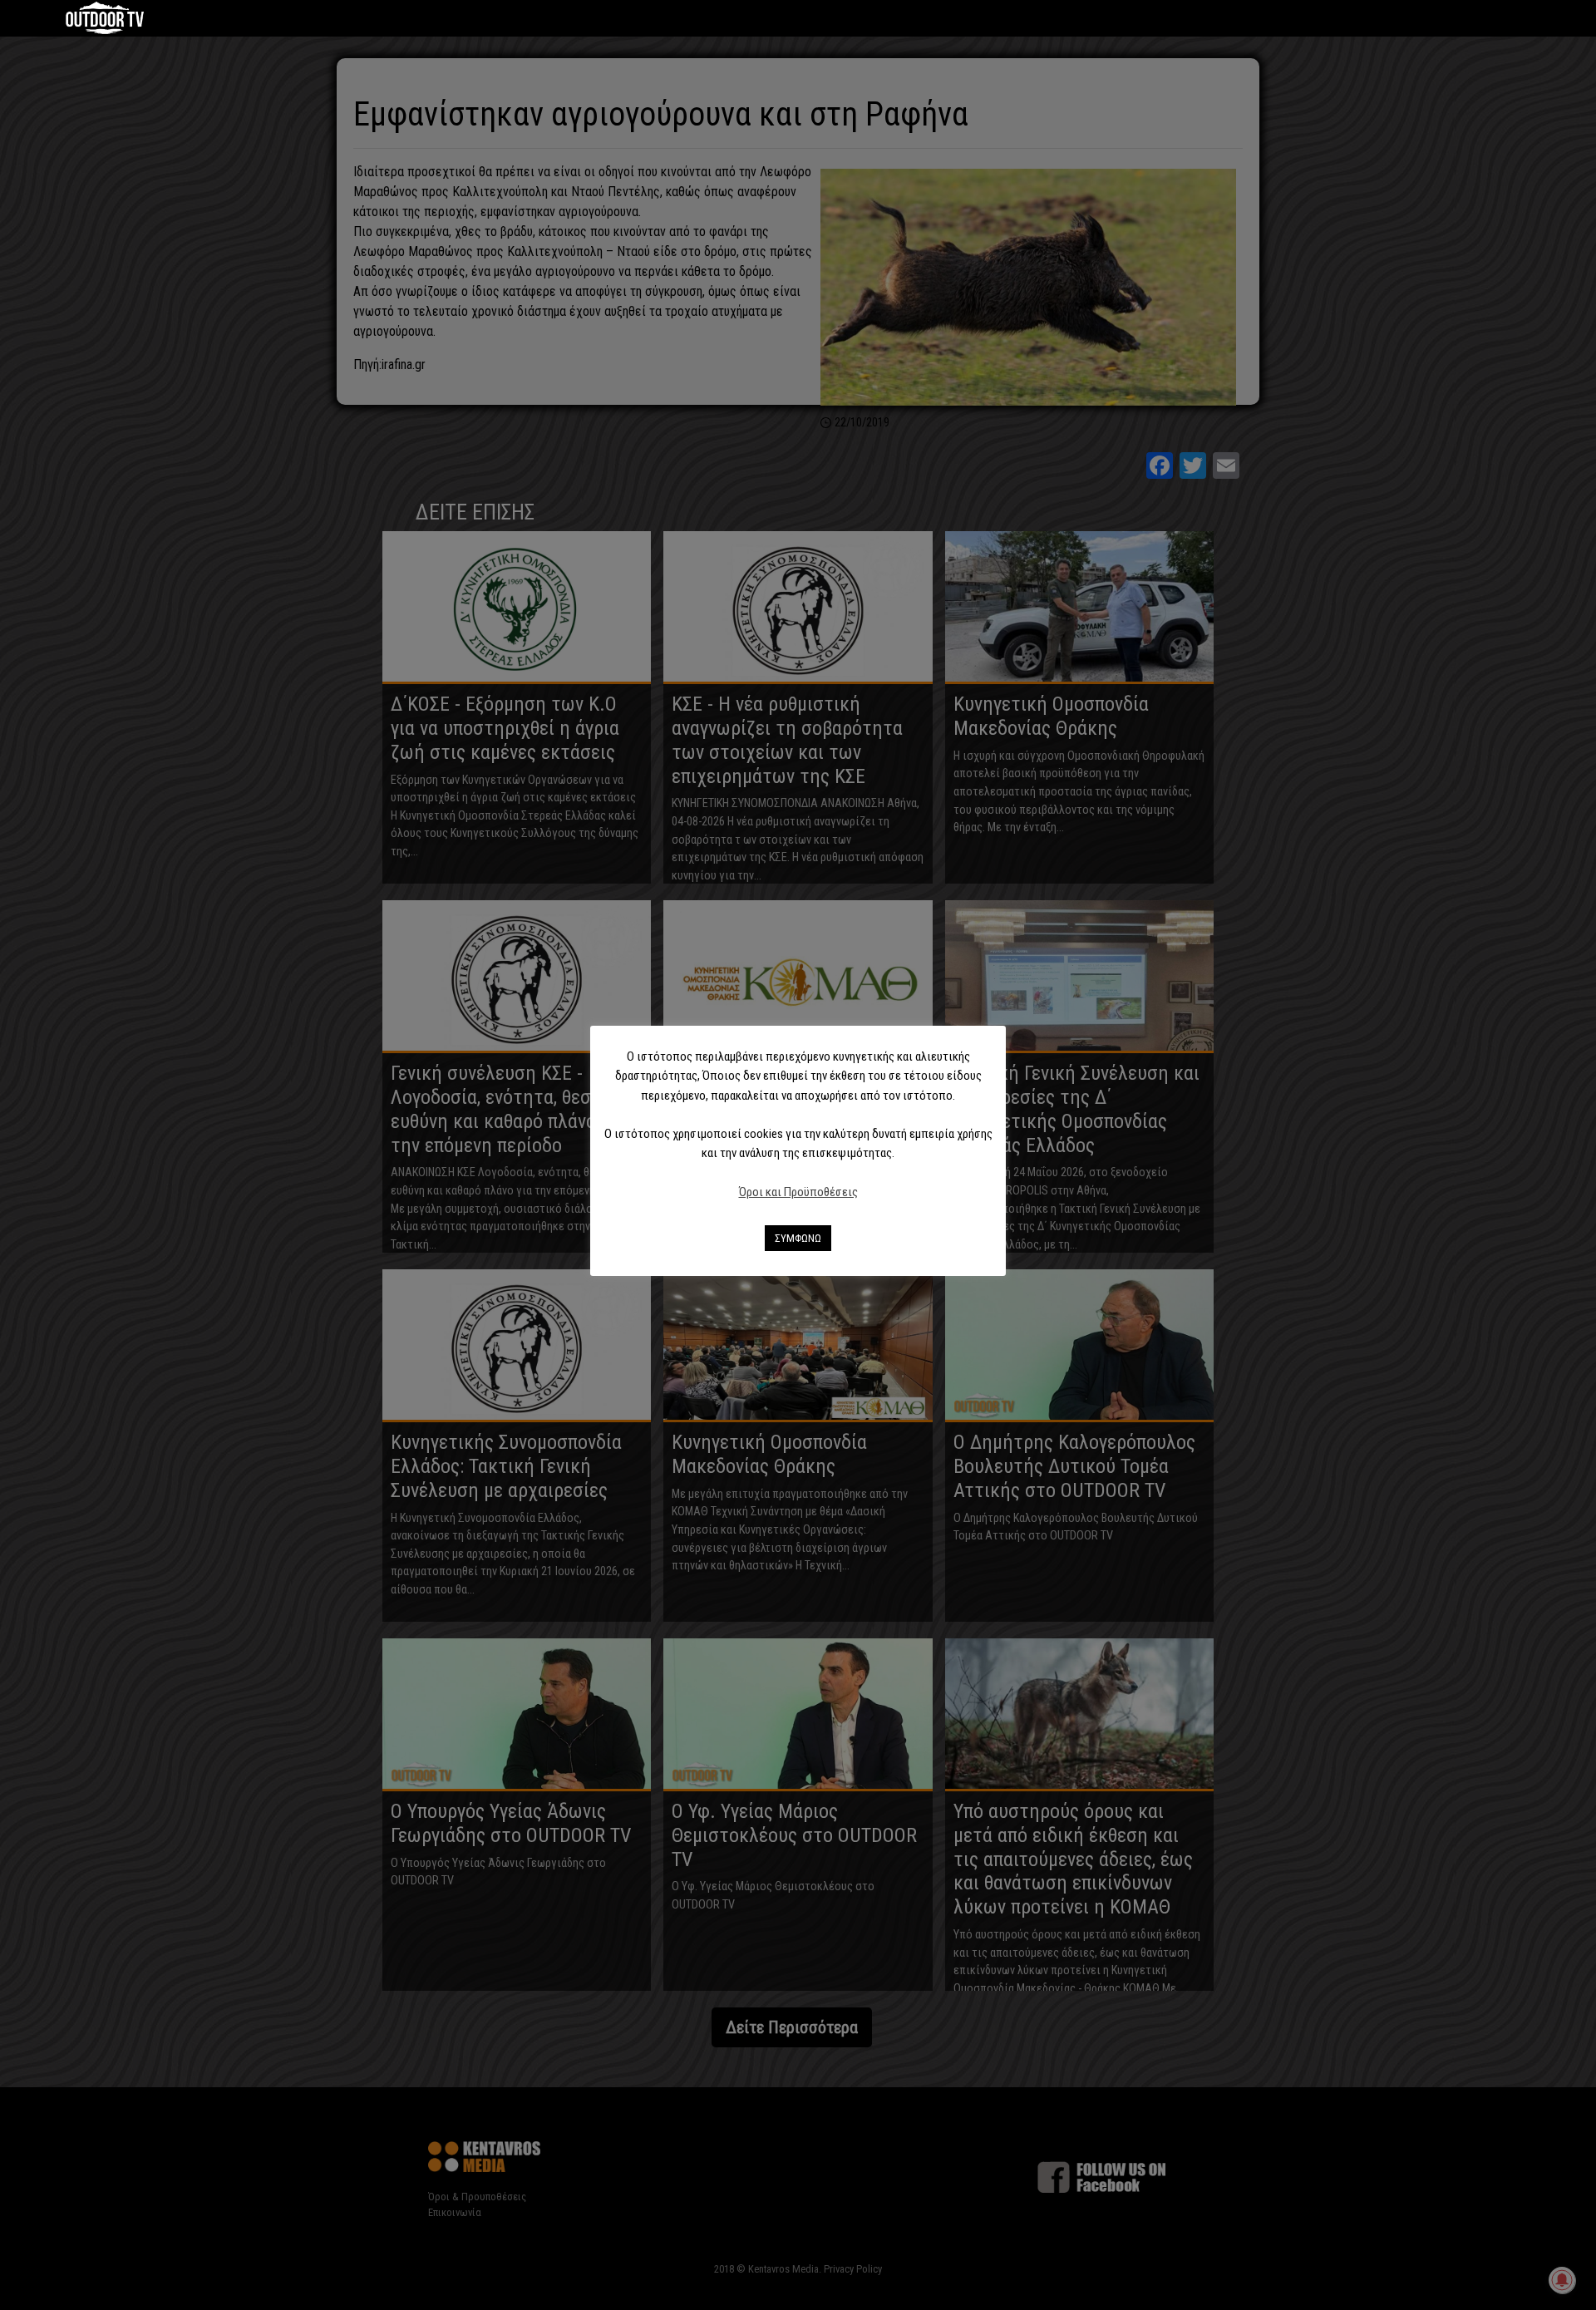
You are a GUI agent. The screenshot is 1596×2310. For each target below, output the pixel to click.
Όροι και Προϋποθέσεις (798, 1192)
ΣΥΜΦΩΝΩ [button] (798, 1238)
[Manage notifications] (1562, 2280)
